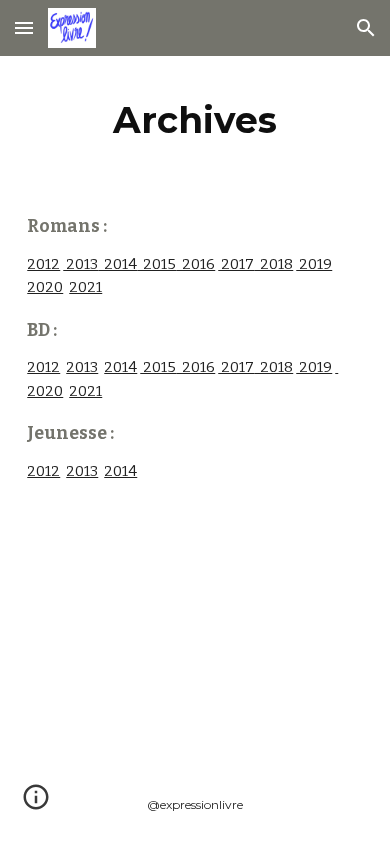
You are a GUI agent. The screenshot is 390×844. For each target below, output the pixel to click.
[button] (24, 27)
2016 (195, 264)
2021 (85, 287)
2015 (156, 264)
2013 (80, 264)
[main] (195, 120)
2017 (236, 264)
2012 (43, 264)
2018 (273, 264)
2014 (117, 264)
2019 (314, 264)
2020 (45, 287)
